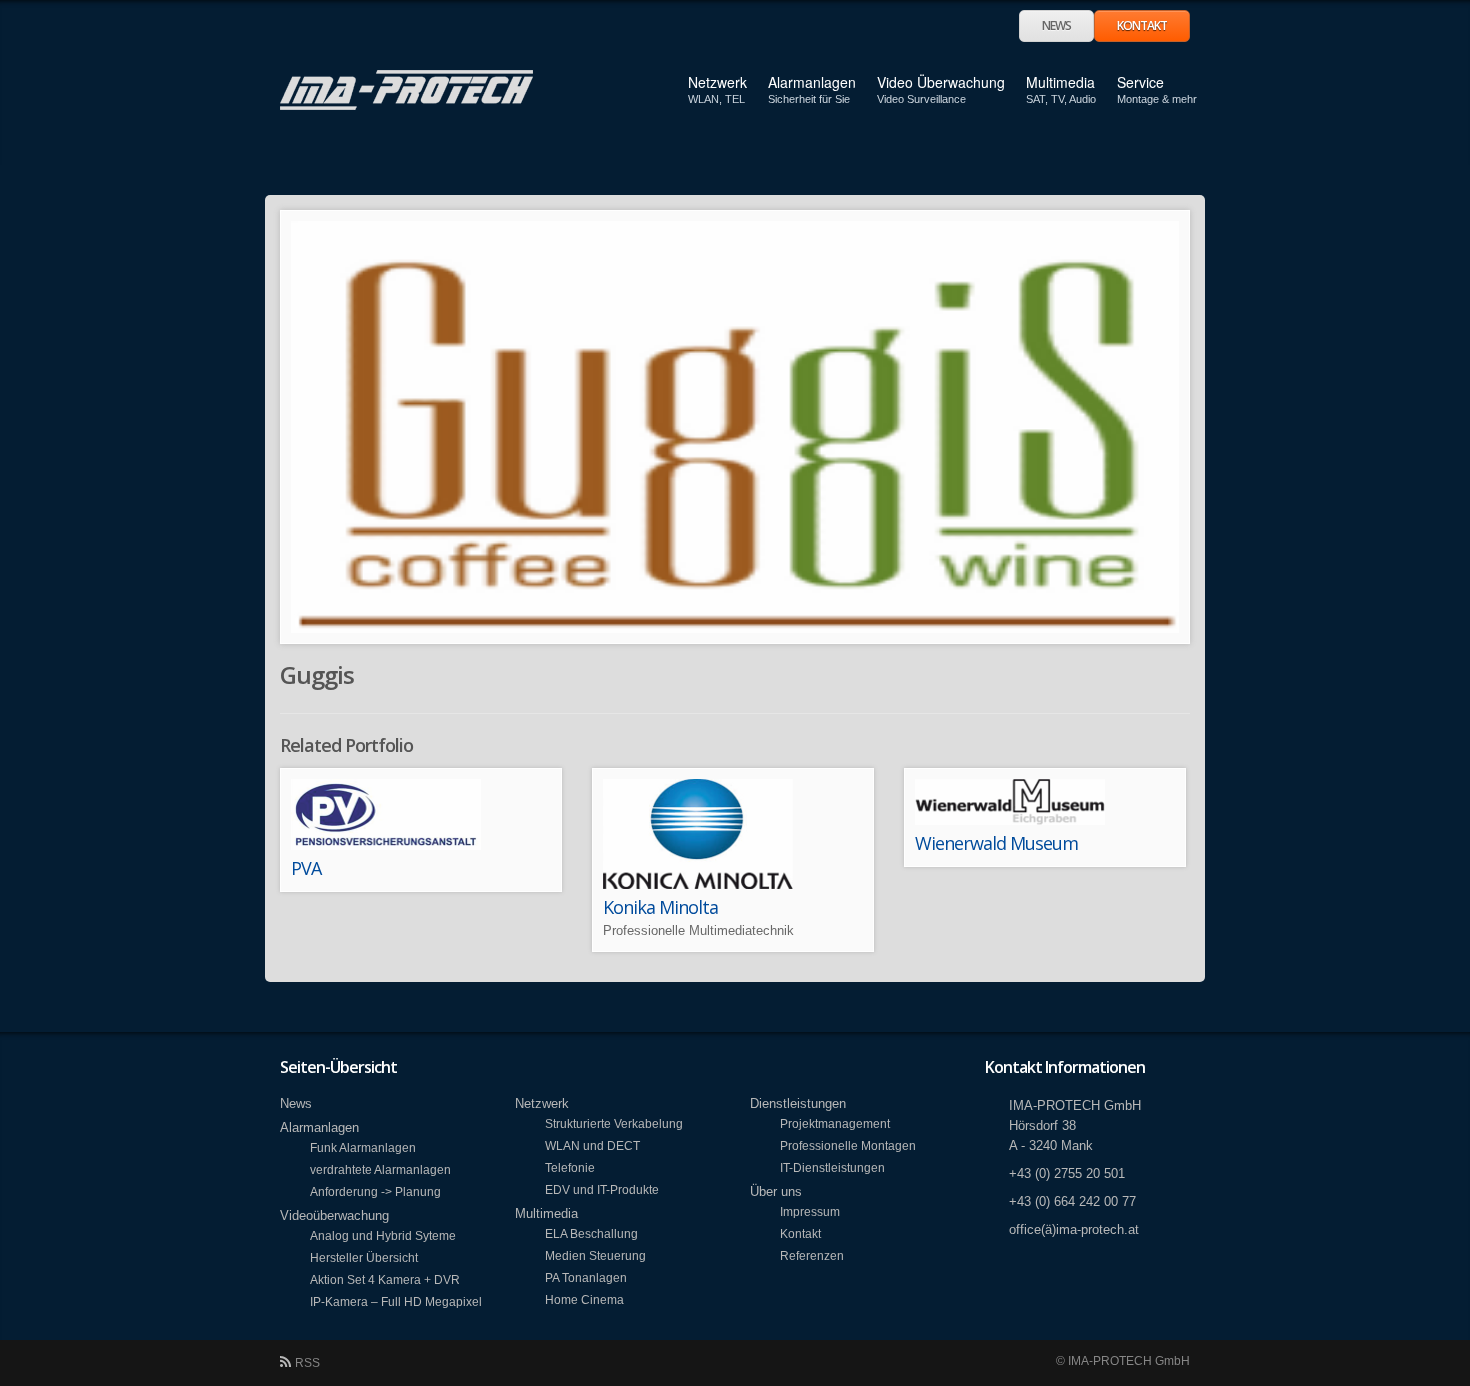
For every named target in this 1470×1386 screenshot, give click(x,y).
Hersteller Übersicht (364, 1257)
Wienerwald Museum (996, 843)
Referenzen (812, 1255)
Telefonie (570, 1167)
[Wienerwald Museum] (1045, 802)
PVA (306, 868)
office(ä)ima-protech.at (1074, 1229)
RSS (307, 1363)
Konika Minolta (660, 907)
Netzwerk (717, 82)
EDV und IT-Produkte (602, 1189)
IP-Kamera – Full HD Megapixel (396, 1301)
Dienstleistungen (798, 1103)
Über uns (776, 1191)
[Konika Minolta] (733, 834)
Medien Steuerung (595, 1255)
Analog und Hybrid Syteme (383, 1235)
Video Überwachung (941, 82)
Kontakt (1142, 25)
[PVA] (421, 814)
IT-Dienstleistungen (832, 1167)
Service (1140, 89)
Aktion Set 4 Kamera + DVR (385, 1279)
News (1056, 25)
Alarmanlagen (812, 82)
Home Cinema (584, 1299)
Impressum (810, 1211)
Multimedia (1060, 82)
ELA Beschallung (591, 1233)
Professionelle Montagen (848, 1145)
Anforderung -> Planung (375, 1191)
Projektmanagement (835, 1123)
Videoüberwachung (334, 1215)
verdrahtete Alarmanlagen (380, 1169)
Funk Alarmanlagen (363, 1147)
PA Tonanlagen (586, 1277)
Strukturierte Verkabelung (614, 1123)
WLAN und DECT (592, 1145)
